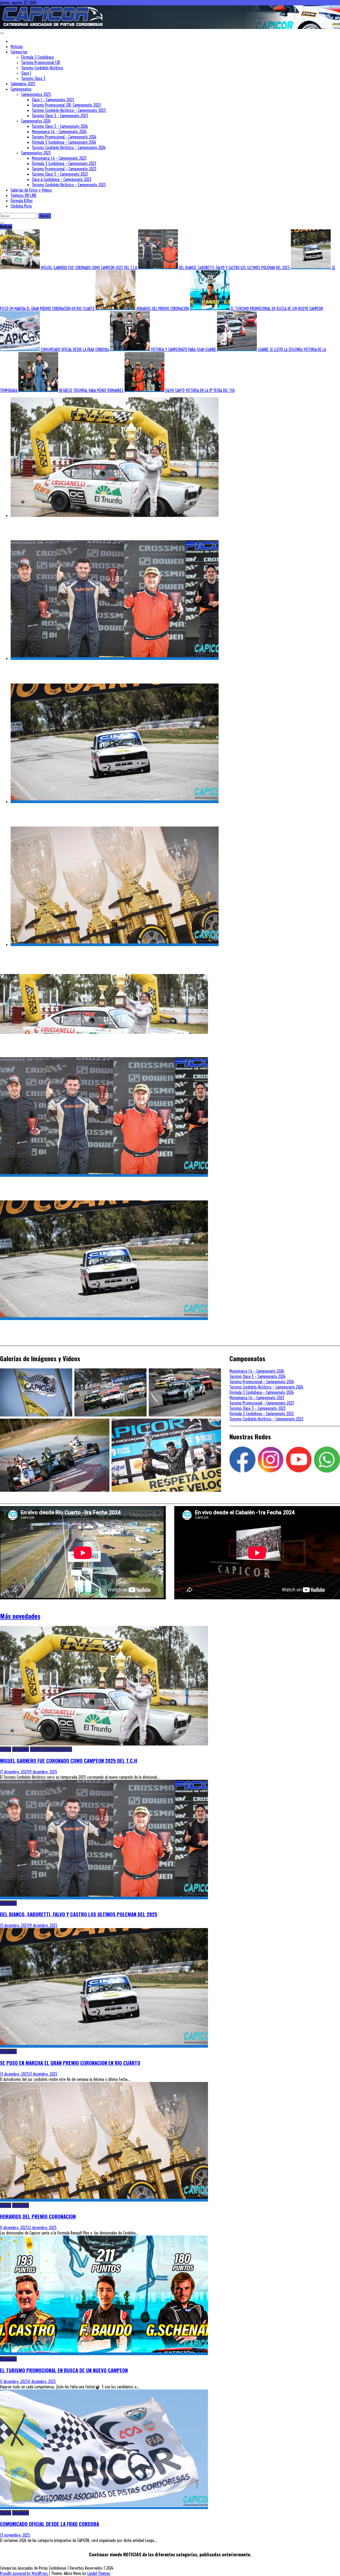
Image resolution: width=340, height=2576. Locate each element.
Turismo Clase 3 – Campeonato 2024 (60, 126)
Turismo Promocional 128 (41, 62)
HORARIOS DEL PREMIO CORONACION (163, 309)
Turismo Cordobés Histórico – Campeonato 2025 (69, 110)
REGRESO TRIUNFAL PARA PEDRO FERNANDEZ (92, 390)
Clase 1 (26, 73)
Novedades (21, 1749)
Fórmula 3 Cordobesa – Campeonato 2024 (64, 142)
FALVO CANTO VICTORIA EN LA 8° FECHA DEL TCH (200, 390)
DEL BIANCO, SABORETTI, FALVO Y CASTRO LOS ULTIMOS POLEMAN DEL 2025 (235, 268)
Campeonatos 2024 (36, 121)
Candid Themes (99, 2573)
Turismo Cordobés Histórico (42, 68)
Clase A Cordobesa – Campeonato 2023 (62, 179)
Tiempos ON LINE (24, 195)
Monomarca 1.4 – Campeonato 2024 (59, 132)
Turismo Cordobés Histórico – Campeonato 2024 (69, 147)
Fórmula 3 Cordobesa (37, 57)
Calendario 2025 (23, 84)
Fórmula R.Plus (22, 201)
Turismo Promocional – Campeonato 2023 (64, 169)
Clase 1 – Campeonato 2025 (53, 100)
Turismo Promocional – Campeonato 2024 (64, 137)
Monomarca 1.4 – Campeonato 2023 (59, 158)
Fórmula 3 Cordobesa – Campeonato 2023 (64, 163)
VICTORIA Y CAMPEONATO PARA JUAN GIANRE (184, 349)
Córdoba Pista (21, 206)
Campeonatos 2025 (36, 94)
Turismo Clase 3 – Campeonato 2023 (60, 174)
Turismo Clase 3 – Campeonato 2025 (60, 116)
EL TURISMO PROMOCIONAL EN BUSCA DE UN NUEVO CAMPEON (277, 309)
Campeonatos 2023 (36, 153)
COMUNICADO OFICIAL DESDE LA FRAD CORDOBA (75, 349)
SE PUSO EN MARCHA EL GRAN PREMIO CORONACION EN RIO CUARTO (81, 813)
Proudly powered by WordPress (24, 2573)
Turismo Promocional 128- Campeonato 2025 (66, 105)
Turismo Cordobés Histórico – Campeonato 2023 (69, 185)
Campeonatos (21, 89)
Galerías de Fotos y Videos (31, 190)
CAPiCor (6, 1749)
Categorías (19, 52)
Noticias (17, 47)
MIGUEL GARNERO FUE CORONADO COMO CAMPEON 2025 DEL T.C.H (90, 268)
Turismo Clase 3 (33, 78)
